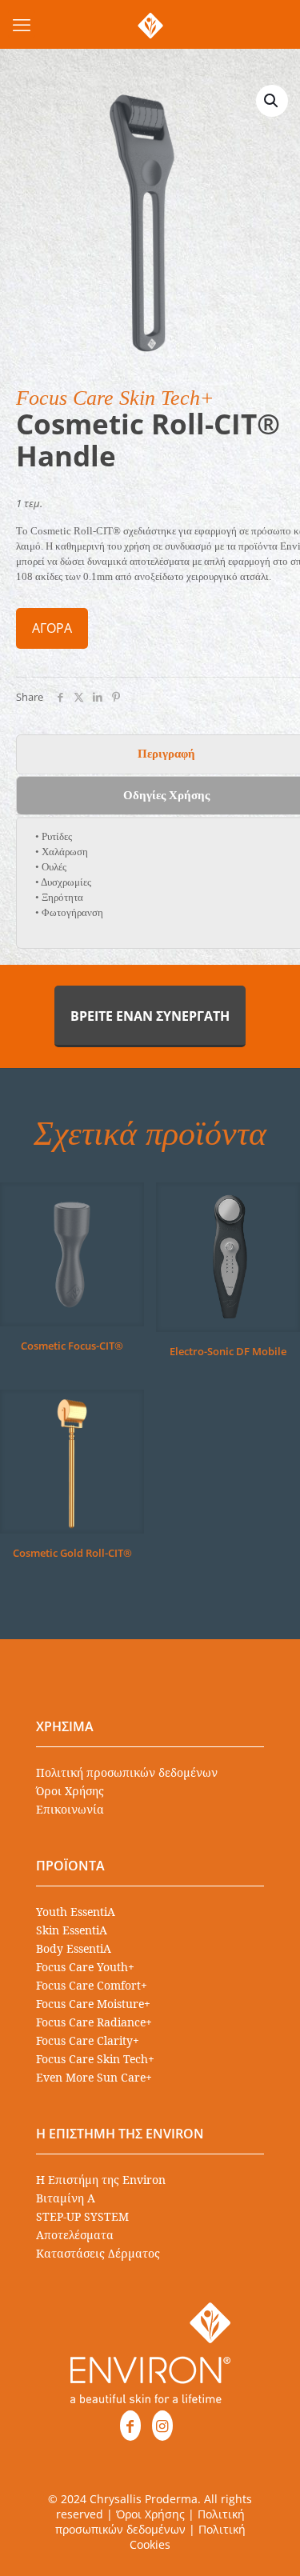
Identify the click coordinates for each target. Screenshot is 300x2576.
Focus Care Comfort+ (92, 1985)
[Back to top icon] (267, 2543)
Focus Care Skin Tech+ (95, 2059)
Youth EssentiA (76, 1912)
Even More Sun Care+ (94, 2077)
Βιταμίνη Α (66, 2198)
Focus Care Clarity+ (88, 2040)
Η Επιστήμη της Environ (101, 2180)
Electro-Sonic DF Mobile (228, 1351)
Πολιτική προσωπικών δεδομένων (127, 1772)
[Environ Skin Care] (150, 24)
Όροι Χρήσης (70, 1791)
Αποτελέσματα (75, 2235)
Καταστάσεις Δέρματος (98, 2253)
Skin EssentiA (72, 1930)
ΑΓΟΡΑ (52, 628)
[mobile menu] (22, 24)
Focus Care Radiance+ (94, 2022)
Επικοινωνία (70, 1809)
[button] (272, 101)
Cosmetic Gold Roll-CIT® (72, 1553)
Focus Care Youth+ (85, 1967)
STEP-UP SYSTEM (82, 2216)
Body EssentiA (74, 1948)
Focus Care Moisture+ (93, 2004)
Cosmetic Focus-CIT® (72, 1346)
